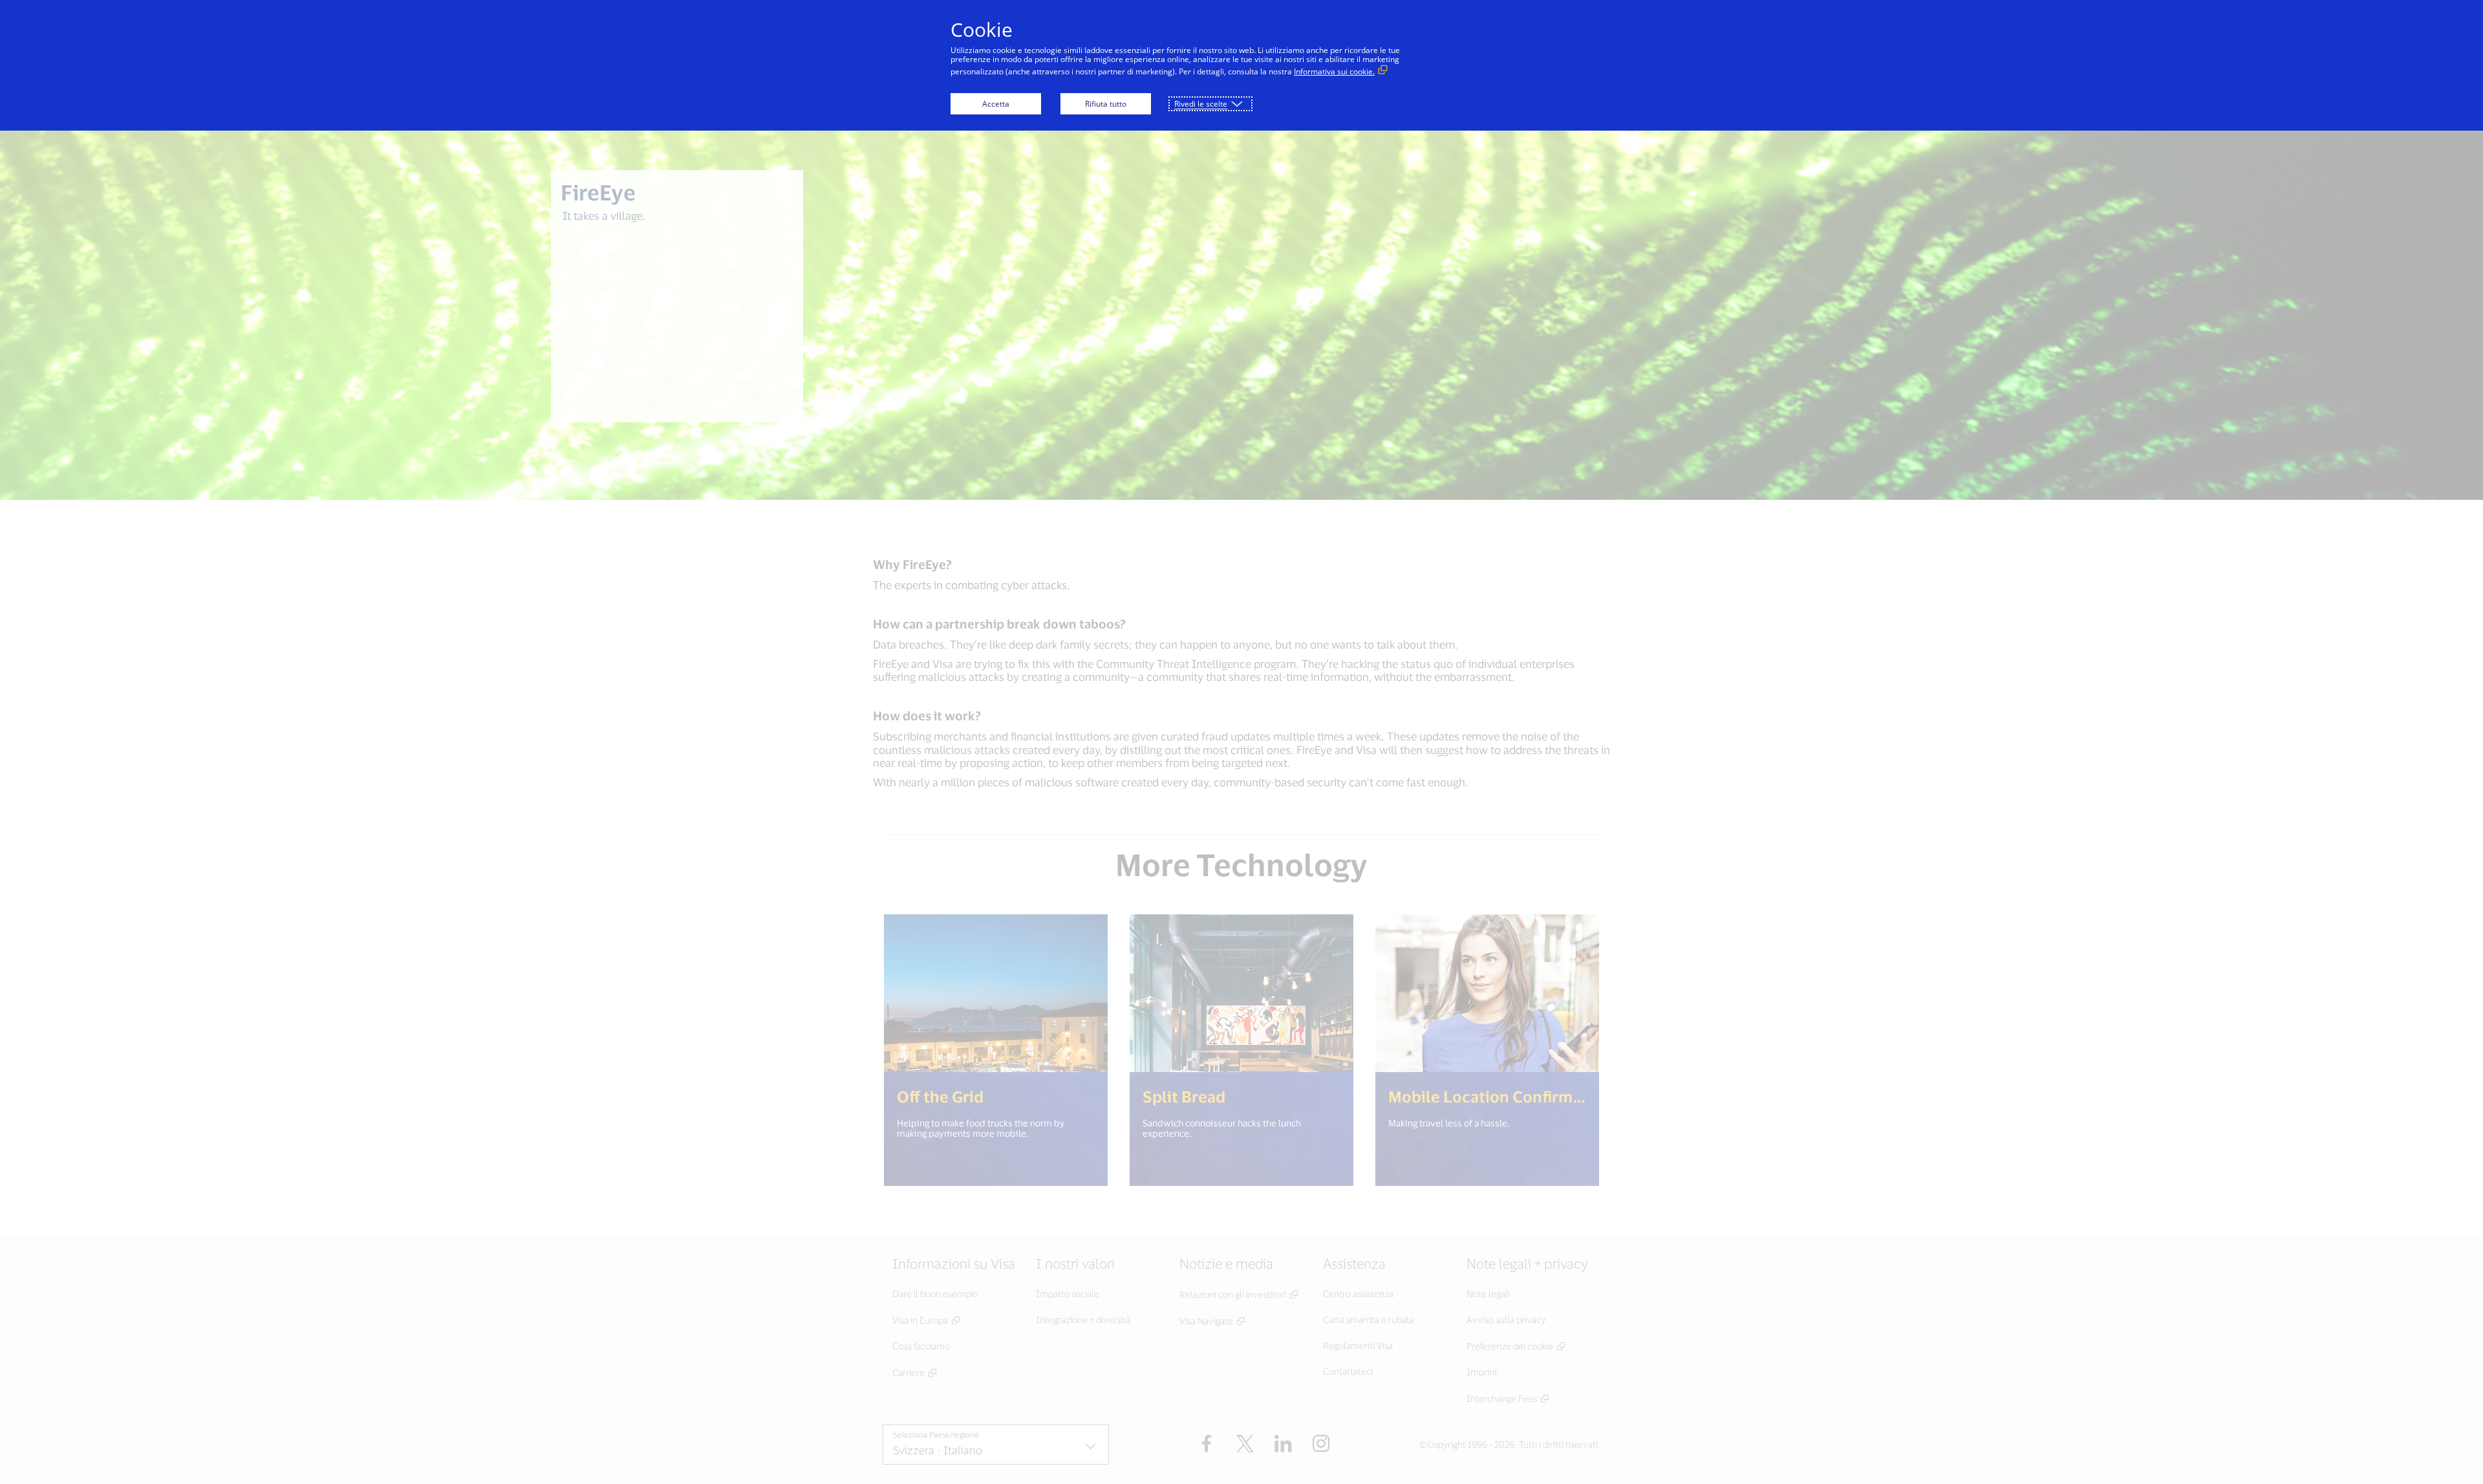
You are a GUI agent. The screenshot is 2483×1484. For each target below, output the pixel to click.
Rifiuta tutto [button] (1106, 104)
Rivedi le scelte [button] (1201, 104)
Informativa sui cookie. (1334, 71)
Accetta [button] (996, 104)
